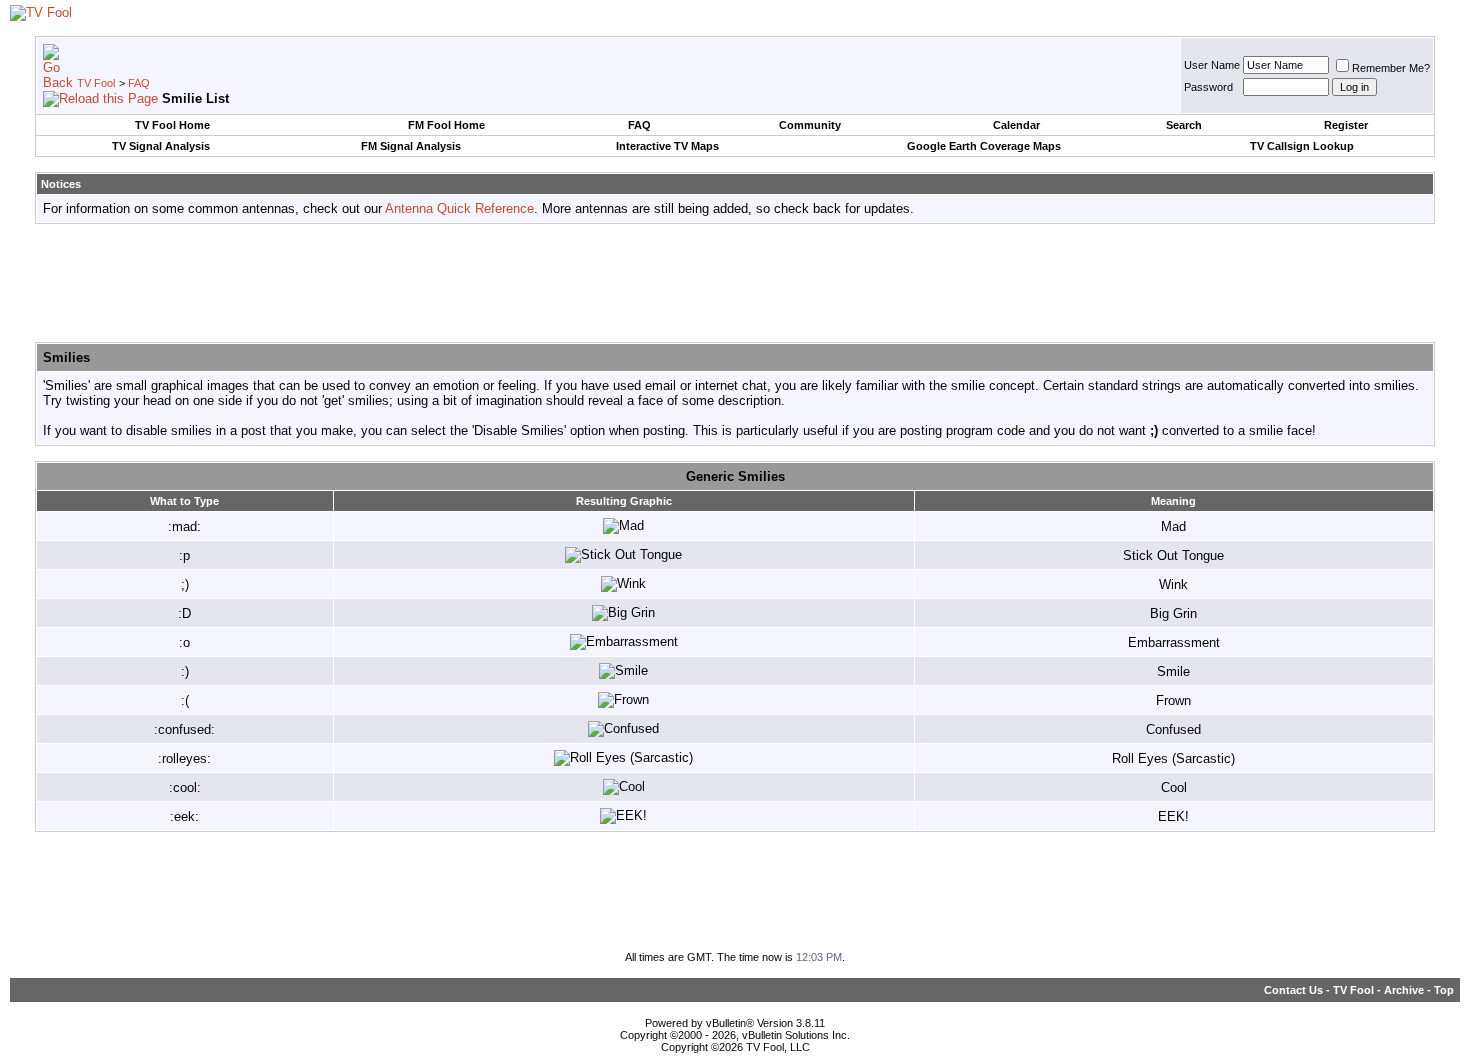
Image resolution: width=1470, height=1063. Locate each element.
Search (1184, 125)
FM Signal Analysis (411, 146)
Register (1346, 125)
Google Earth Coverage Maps (984, 146)
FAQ (139, 83)
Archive (1404, 990)
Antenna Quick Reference (459, 208)
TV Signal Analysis (161, 146)
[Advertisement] (735, 284)
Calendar (1016, 125)
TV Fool (96, 83)
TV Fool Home (172, 125)
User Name (1212, 65)
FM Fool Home (446, 125)
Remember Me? (1391, 68)
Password (1208, 87)
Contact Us (1293, 990)
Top (1444, 990)
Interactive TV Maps (667, 146)
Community (810, 125)
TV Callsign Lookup (1302, 146)
